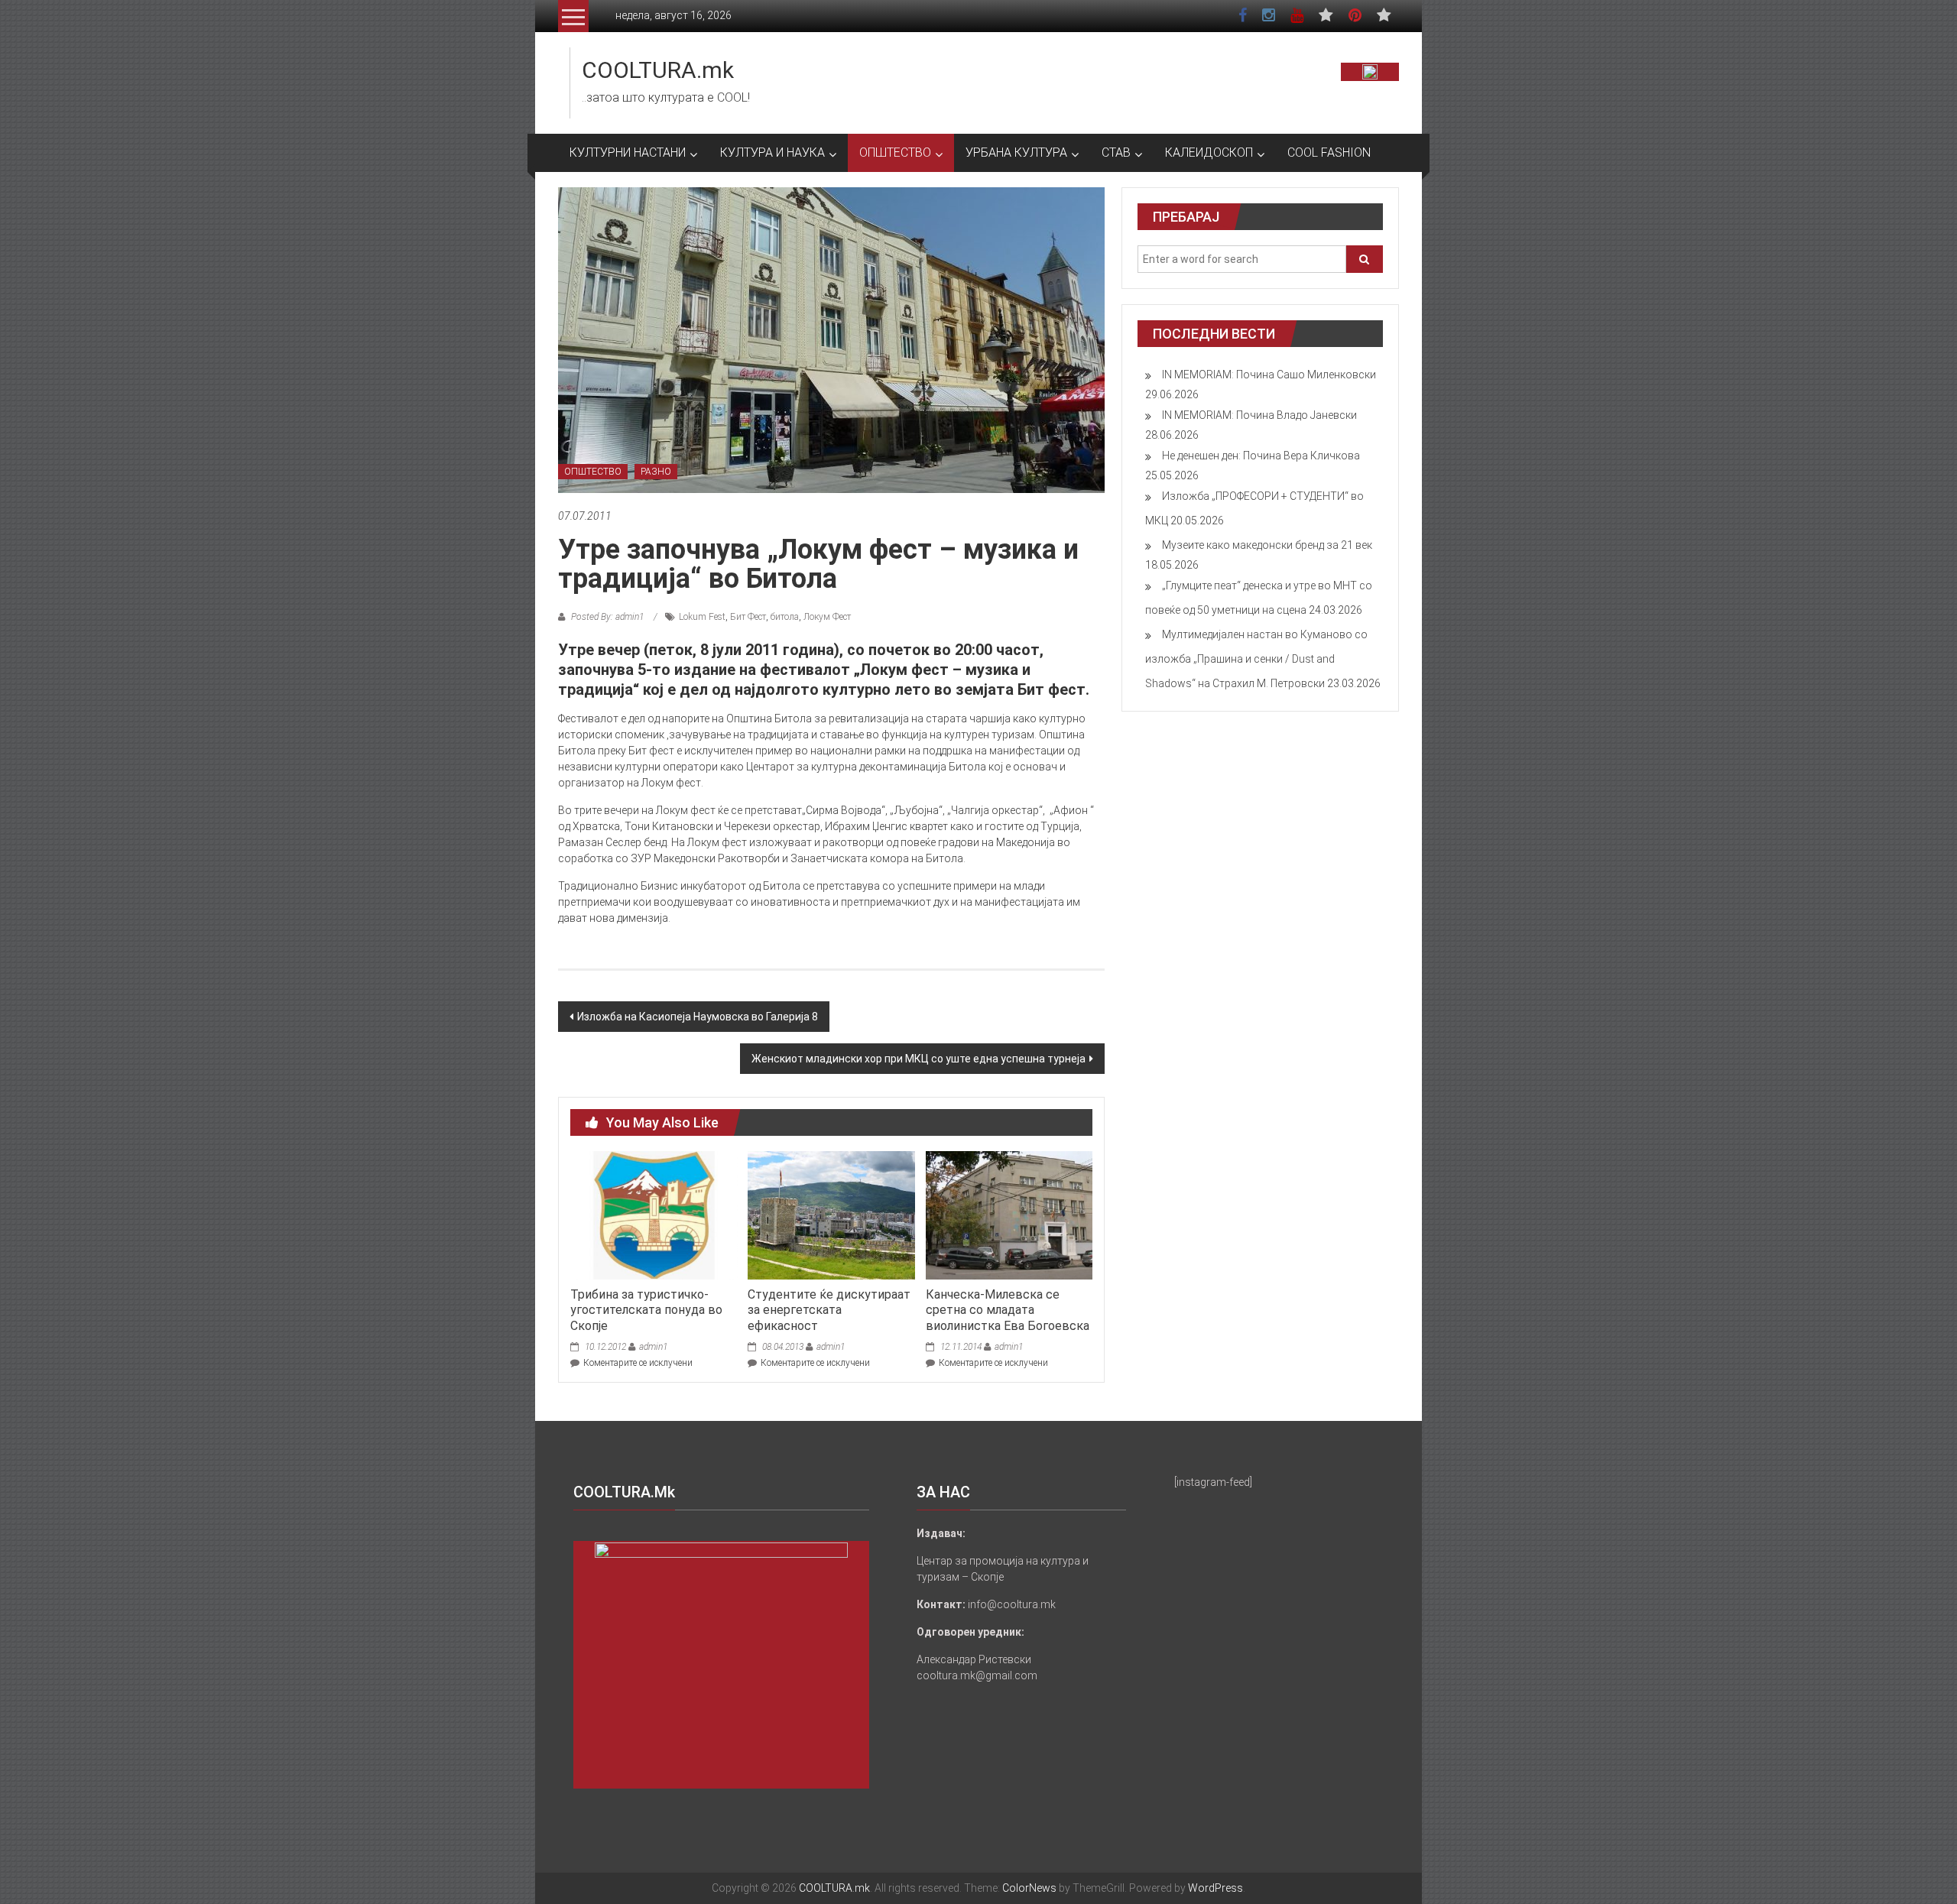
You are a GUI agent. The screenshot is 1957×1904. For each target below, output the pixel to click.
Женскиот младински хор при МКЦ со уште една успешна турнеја (918, 1059)
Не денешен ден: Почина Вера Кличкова (1261, 456)
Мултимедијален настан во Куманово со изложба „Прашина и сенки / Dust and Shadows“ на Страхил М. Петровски (1256, 659)
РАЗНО (656, 472)
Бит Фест (748, 617)
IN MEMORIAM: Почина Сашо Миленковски (1269, 375)
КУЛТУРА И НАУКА (772, 152)
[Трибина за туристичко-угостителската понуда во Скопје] (654, 1215)
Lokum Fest (702, 617)
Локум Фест (827, 617)
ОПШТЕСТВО (895, 152)
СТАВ (1116, 152)
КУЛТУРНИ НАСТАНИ (628, 152)
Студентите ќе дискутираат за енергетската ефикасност (829, 1310)
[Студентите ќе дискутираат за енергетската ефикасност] (831, 1215)
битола (785, 617)
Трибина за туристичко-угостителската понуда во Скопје (646, 1310)
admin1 (653, 1347)
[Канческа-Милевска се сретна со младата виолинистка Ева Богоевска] (1009, 1215)
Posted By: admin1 (607, 617)
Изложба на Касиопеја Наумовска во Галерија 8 (698, 1017)
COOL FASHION (1329, 152)
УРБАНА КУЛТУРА (1016, 152)
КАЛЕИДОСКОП (1209, 152)
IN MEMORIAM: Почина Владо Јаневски (1259, 415)
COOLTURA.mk (658, 70)
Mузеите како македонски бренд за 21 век (1267, 545)
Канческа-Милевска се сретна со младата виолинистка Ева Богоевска (1008, 1310)
